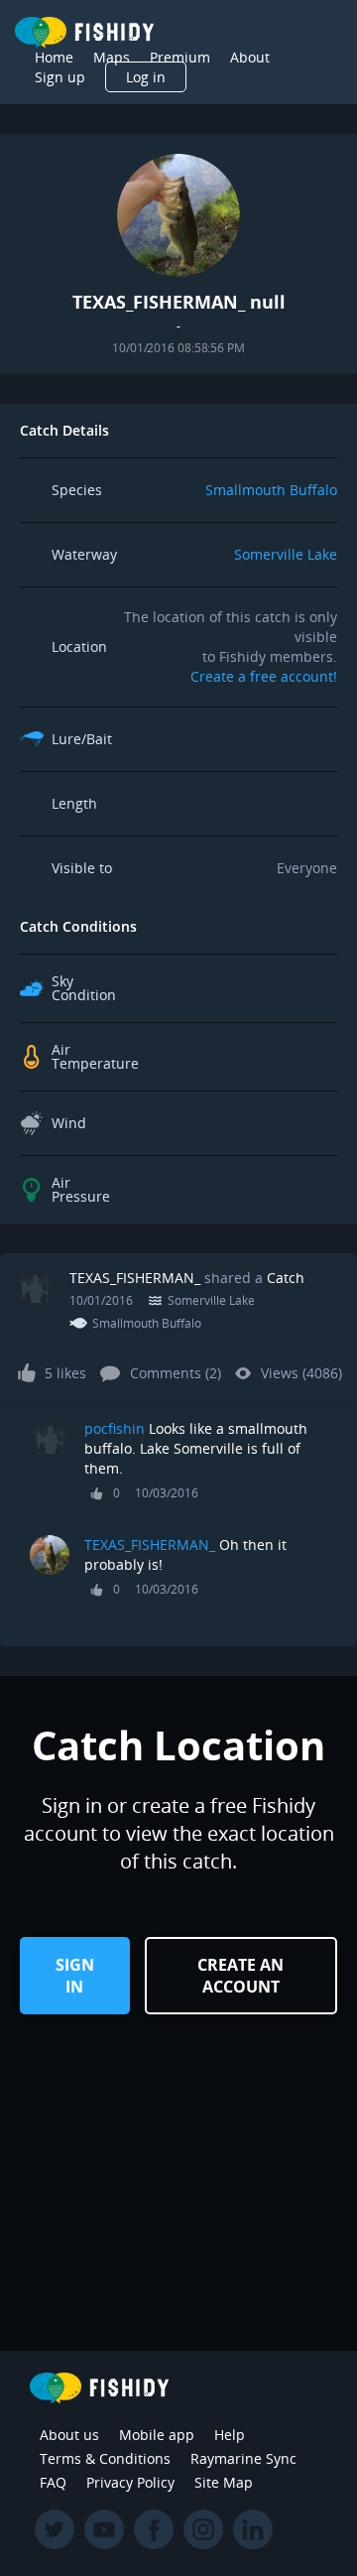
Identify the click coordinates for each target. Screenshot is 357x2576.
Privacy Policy (130, 2482)
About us (69, 2435)
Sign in (75, 1976)
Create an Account (240, 1976)
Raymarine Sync (243, 2458)
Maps (112, 57)
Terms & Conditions (105, 2458)
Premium (180, 57)
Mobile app (157, 2435)
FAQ (53, 2482)
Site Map (224, 2482)
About (250, 57)
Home (54, 57)
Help (230, 2435)
